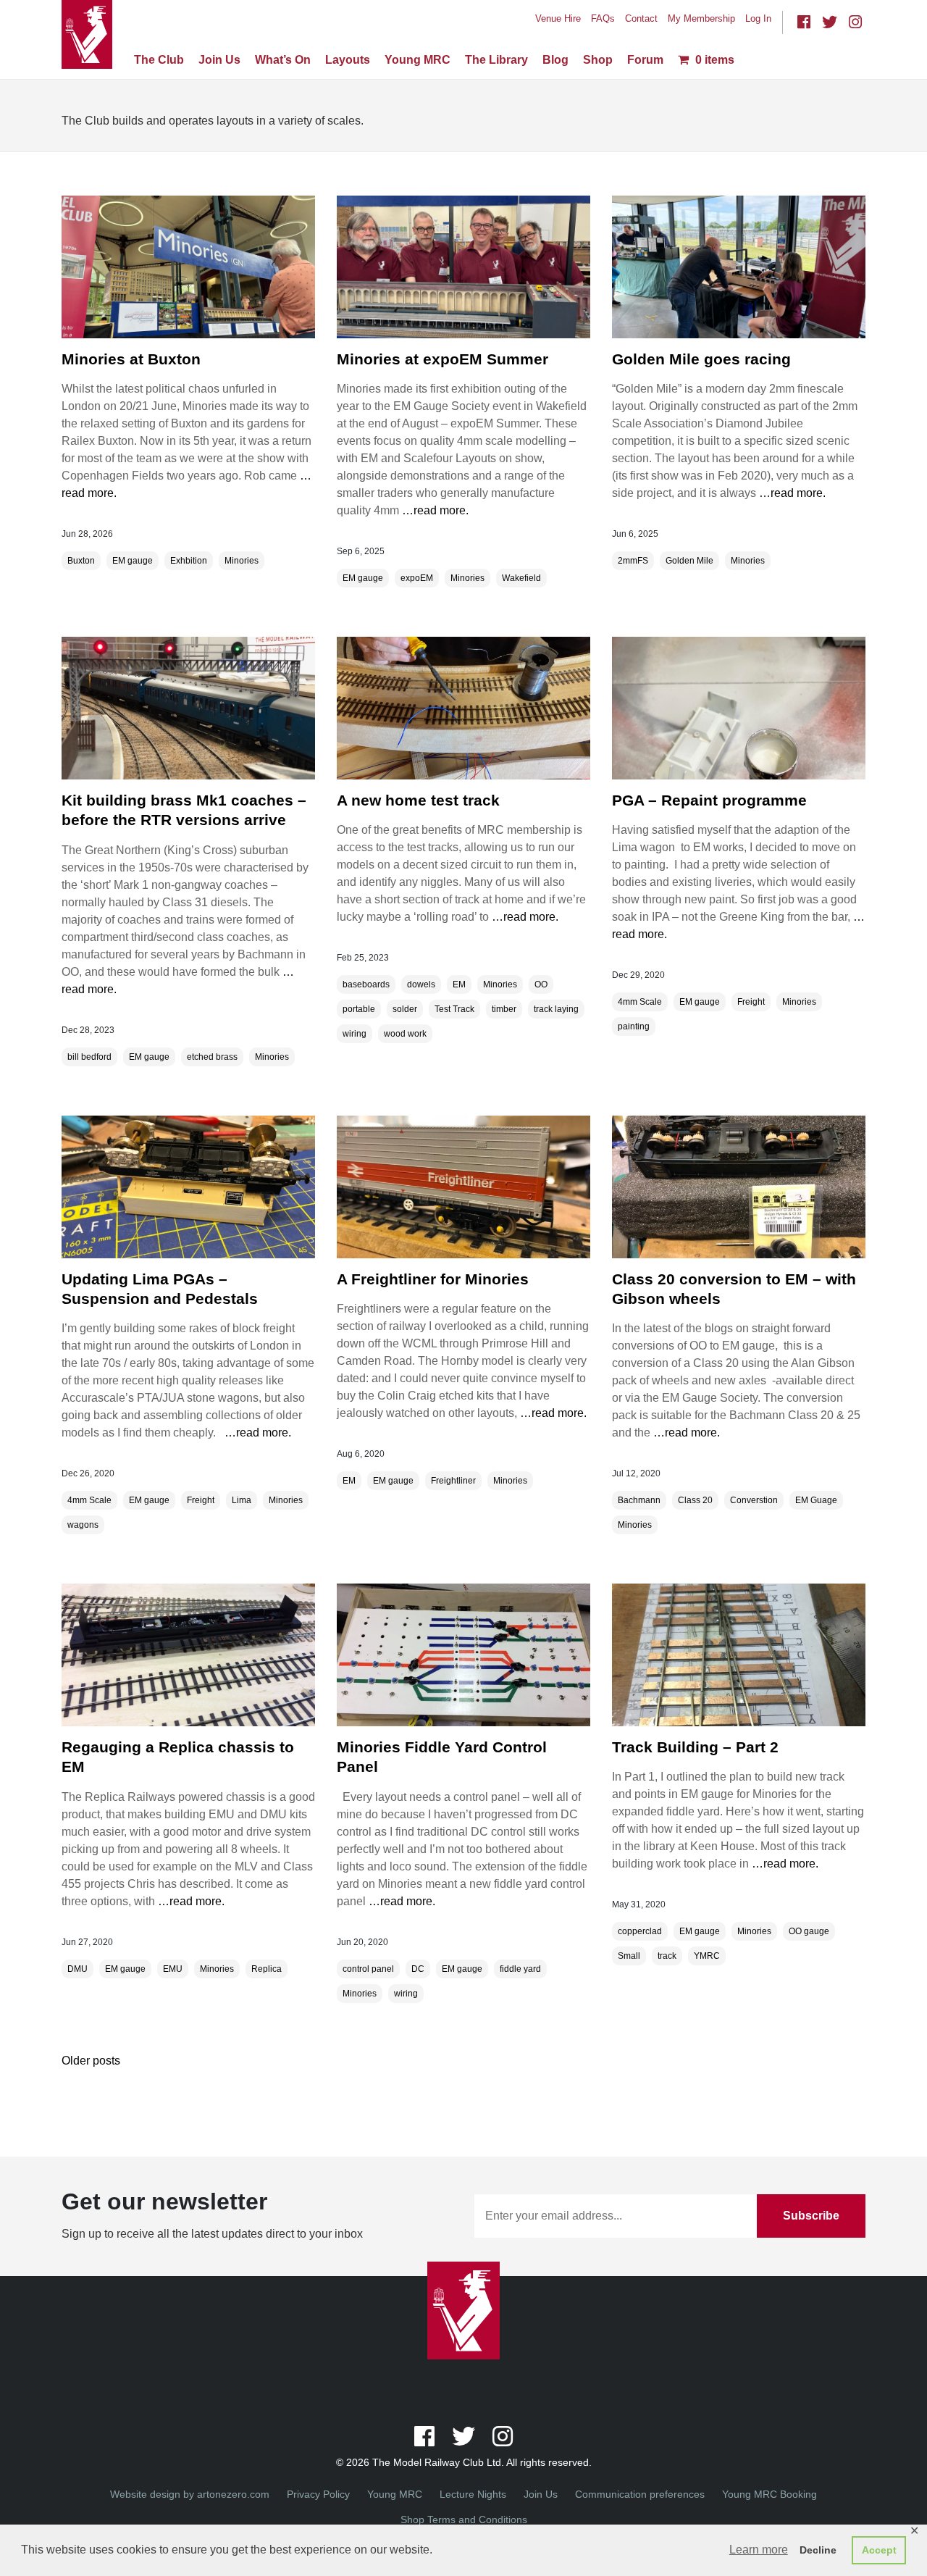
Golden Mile (689, 561)
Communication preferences (640, 2494)
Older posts (91, 2061)
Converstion (754, 1500)
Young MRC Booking (769, 2494)
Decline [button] (818, 2550)
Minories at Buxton (131, 359)
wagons (83, 1525)
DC (418, 1969)
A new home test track (418, 800)
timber (504, 1009)
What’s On (283, 60)
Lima (242, 1500)
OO (541, 984)
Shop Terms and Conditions (464, 2519)
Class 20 (695, 1500)
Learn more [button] (759, 2550)
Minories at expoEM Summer (442, 359)
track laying (556, 1009)
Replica (267, 1969)
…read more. (434, 510)
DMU (77, 1969)
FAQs (603, 18)
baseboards (366, 984)
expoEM (417, 578)
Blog (555, 60)
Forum (645, 60)
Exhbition (189, 561)
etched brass (212, 1057)
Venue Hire (558, 18)
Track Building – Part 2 (695, 1747)
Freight (751, 1002)
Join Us (219, 60)
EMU (173, 1969)
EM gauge (133, 561)
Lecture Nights (473, 2494)
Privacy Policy (318, 2494)
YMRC (707, 1956)
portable (359, 1009)
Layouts (348, 60)
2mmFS (633, 561)
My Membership (701, 18)
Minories (242, 561)
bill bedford (89, 1057)
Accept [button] (879, 2550)
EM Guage (816, 1500)
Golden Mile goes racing (701, 359)
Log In (758, 18)
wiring (355, 1034)
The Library (496, 60)
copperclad (640, 1931)
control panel (368, 1969)
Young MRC (418, 60)
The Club (159, 60)
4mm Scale (640, 1002)
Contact (641, 18)
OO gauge (809, 1931)
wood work (405, 1034)
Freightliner (453, 1481)
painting (634, 1026)
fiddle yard (520, 1969)
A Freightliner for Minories (433, 1279)
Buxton (81, 561)
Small (629, 1956)
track (667, 1956)
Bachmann (639, 1500)
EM (459, 984)
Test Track (454, 1009)
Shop (598, 60)
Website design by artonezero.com (190, 2494)
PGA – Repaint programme (709, 800)
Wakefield (521, 578)
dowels (421, 984)
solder (405, 1009)
